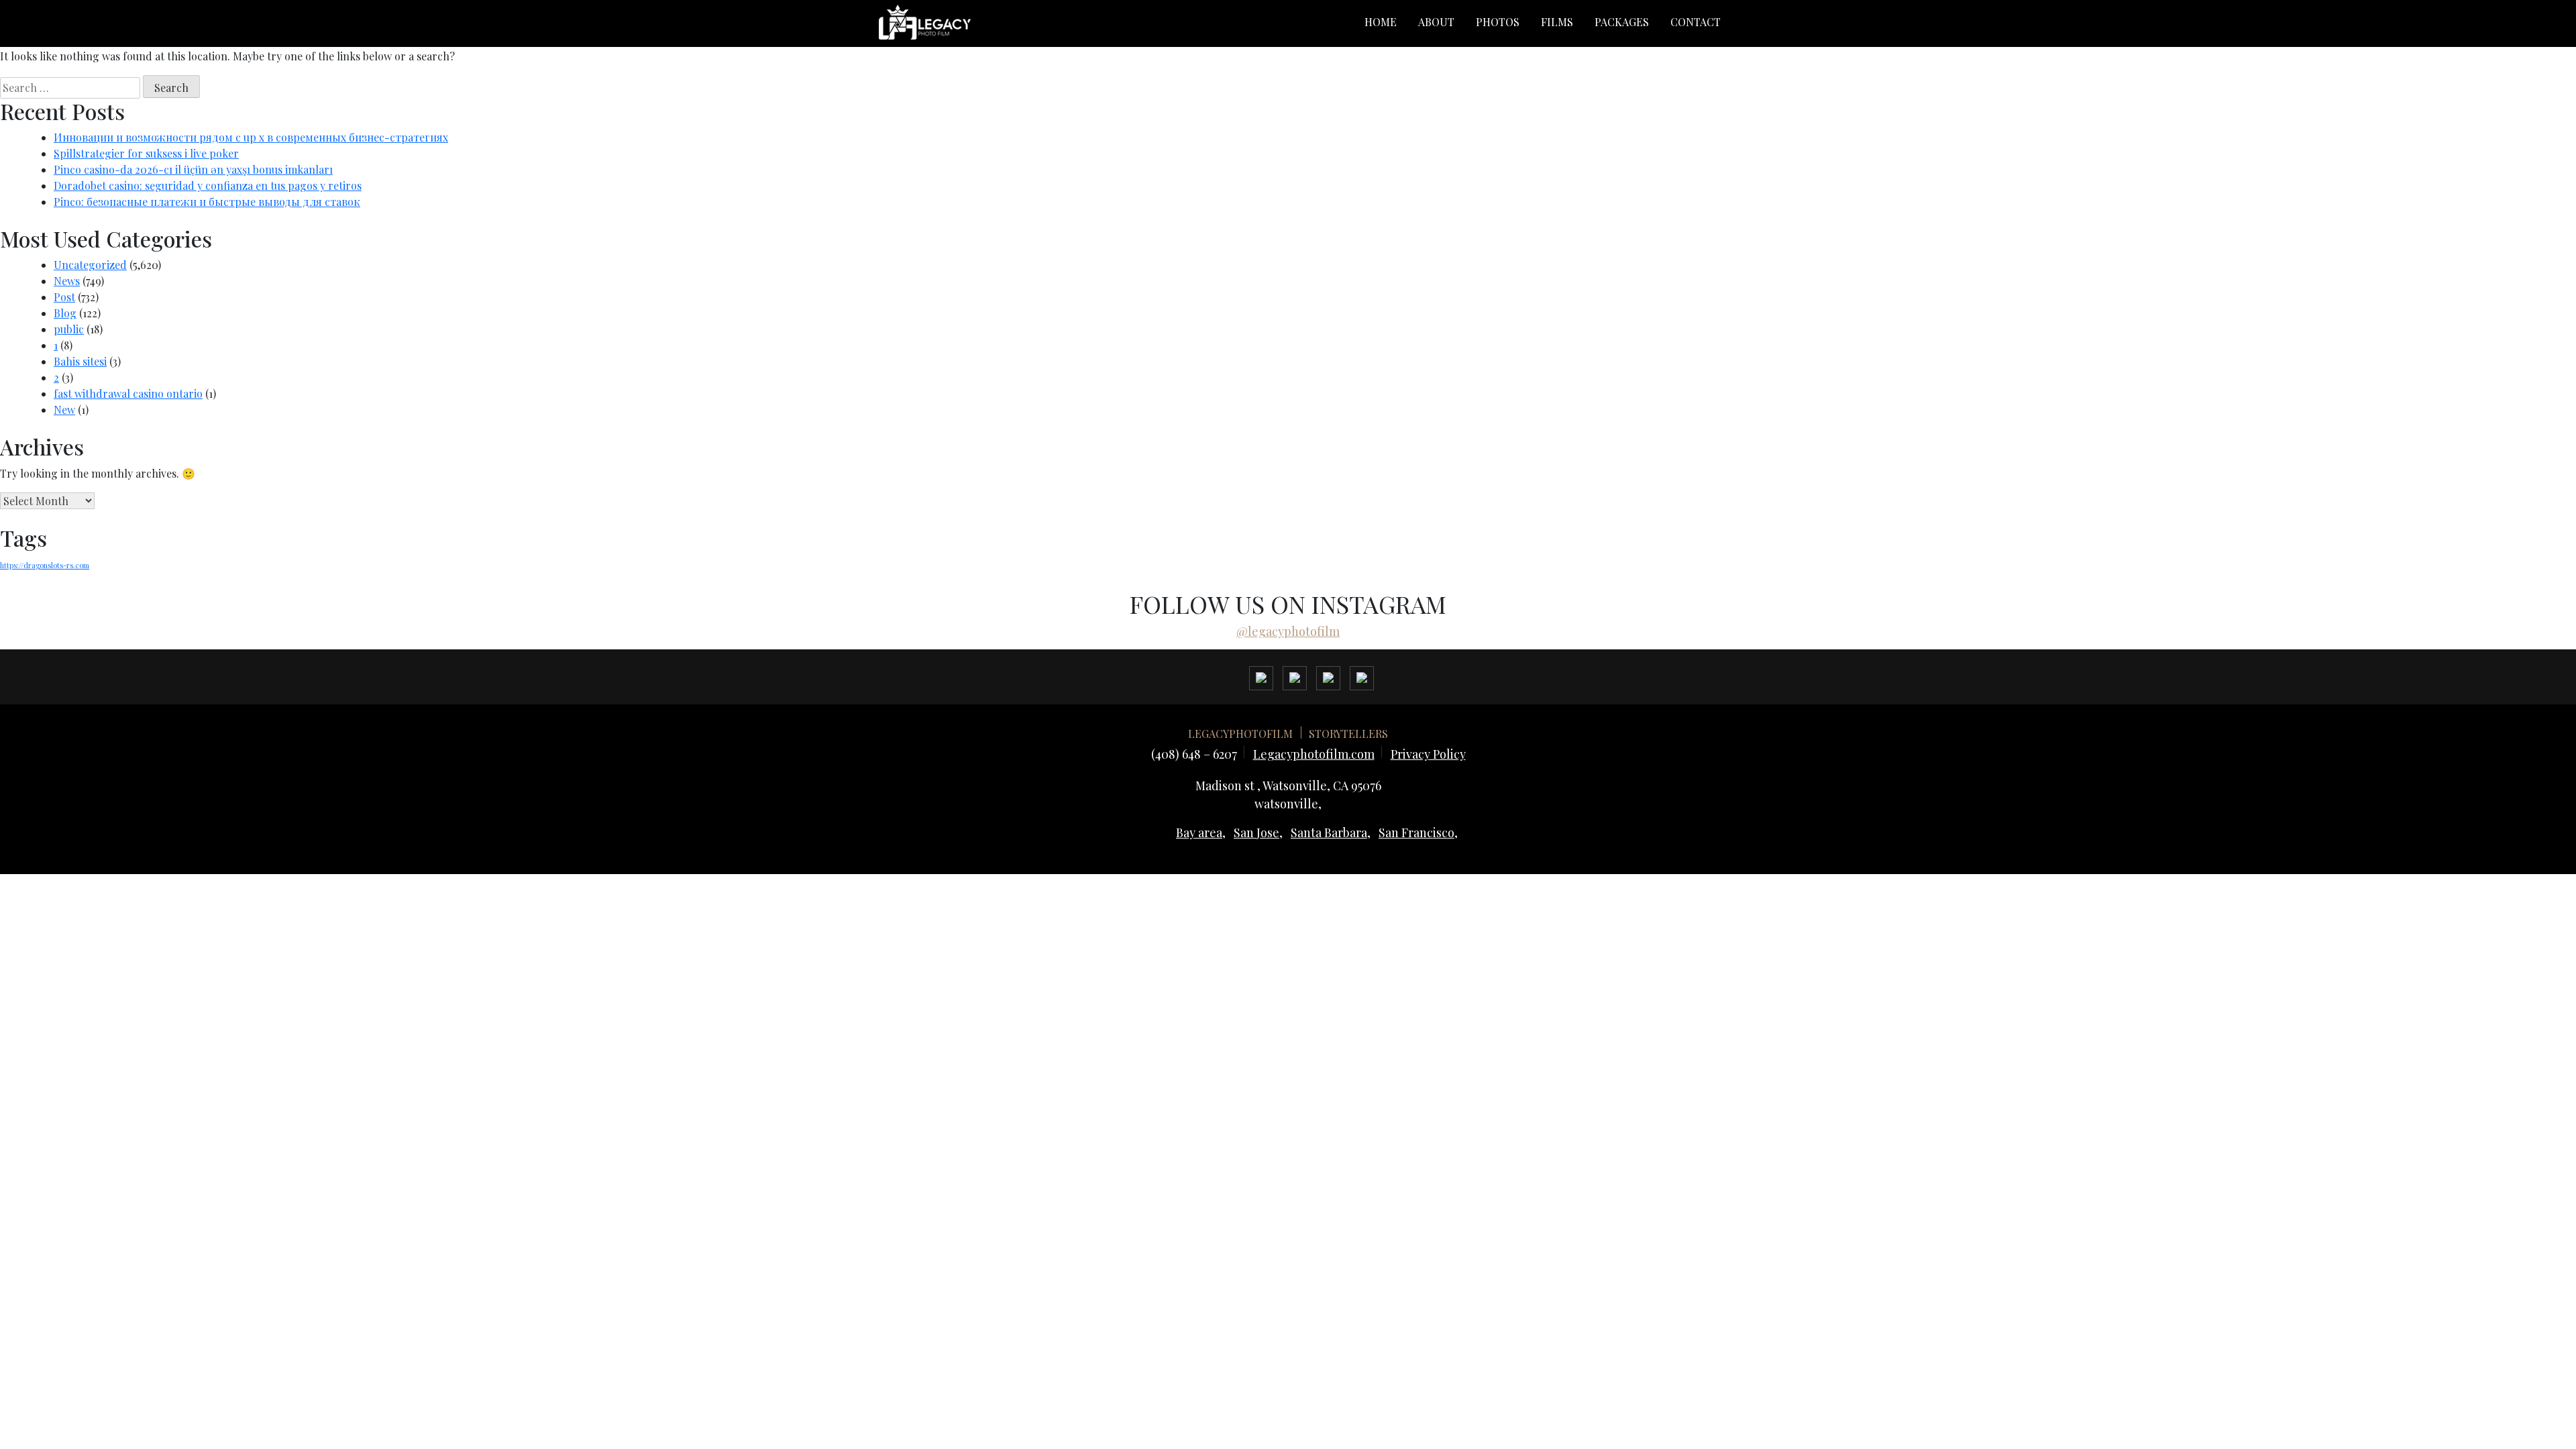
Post (64, 297)
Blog (65, 313)
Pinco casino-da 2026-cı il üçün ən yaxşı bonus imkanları (193, 169)
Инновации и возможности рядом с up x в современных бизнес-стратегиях (251, 137)
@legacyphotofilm (1288, 631)
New (64, 410)
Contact (1696, 22)
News (67, 281)
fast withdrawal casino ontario (128, 393)
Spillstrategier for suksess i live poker (146, 153)
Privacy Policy (1428, 754)
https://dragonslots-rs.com (45, 565)
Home (1381, 22)
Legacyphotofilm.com (1314, 754)
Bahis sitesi (80, 361)
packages (1622, 22)
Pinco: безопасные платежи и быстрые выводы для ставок (207, 202)
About (1436, 22)
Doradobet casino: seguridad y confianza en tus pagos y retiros (208, 185)
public (69, 329)
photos (1498, 22)
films (1557, 22)
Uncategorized (90, 265)
